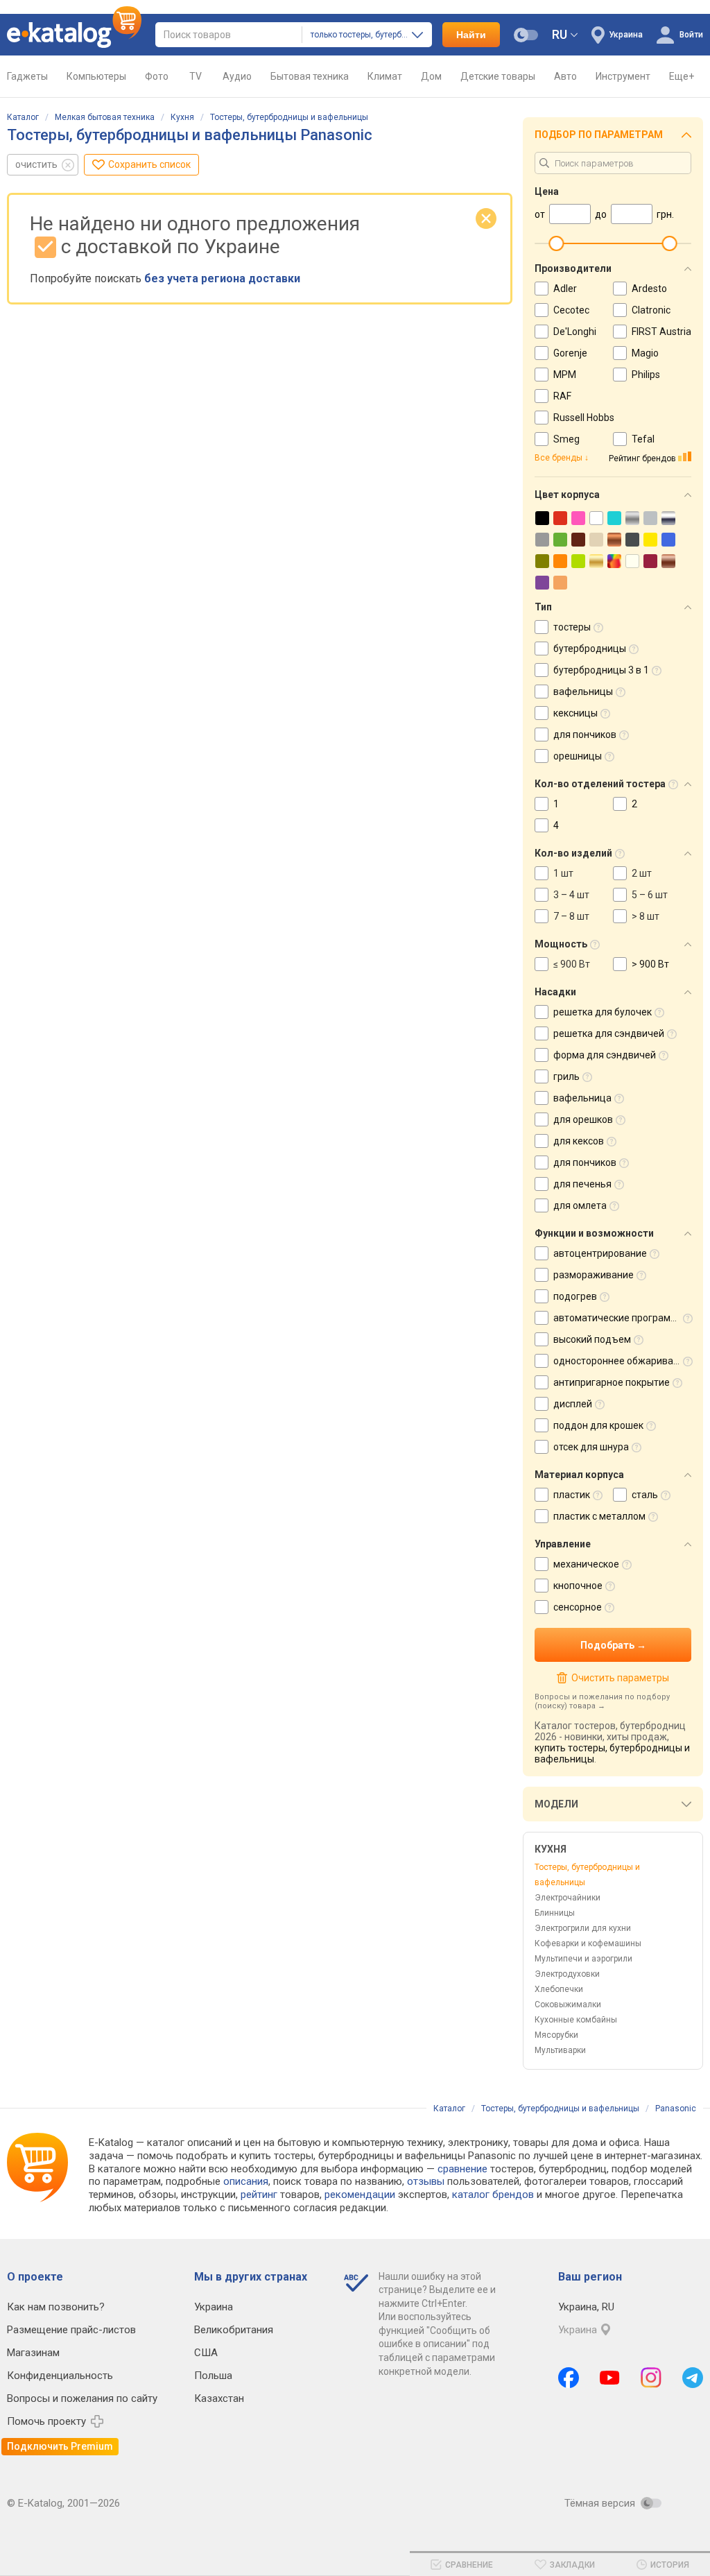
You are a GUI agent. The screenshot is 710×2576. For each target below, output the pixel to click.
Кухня (182, 117)
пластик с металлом (599, 1516)
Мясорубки (556, 2035)
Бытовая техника (310, 76)
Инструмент (623, 76)
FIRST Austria (661, 332)
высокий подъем (592, 1339)
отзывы (426, 2181)
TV (196, 76)
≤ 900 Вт (572, 964)
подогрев (575, 1296)
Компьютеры (96, 76)
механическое (586, 1564)
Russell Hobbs (584, 418)
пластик (572, 1495)
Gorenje (570, 353)
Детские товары (498, 76)
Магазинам (33, 2353)
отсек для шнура (591, 1447)
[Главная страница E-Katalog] (74, 35)
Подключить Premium (60, 2446)
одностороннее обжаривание (622, 1361)
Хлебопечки (559, 1989)
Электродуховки (567, 1974)
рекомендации (360, 2195)
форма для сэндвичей (605, 1055)
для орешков (583, 1119)
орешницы (578, 756)
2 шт (642, 873)
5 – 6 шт (650, 895)
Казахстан (219, 2398)
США (206, 2353)
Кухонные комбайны (576, 2020)
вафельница (582, 1098)
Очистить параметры (620, 1678)
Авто (565, 76)
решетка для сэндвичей (609, 1033)
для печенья (582, 1184)
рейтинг (259, 2195)
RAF (562, 396)
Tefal (643, 439)
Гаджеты (27, 76)
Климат (385, 76)
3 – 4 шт (571, 895)
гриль (566, 1076)
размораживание (594, 1275)
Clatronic (651, 310)
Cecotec (571, 310)
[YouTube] (610, 2378)
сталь (645, 1495)
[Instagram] (651, 2378)
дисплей (573, 1404)
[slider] (556, 243)
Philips (646, 375)
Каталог (23, 117)
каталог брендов (493, 2195)
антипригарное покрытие (612, 1382)
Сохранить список (149, 164)
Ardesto (649, 289)
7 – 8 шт (571, 916)
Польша (213, 2376)
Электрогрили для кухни (583, 1928)
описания (246, 2181)
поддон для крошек (598, 1425)
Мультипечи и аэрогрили (583, 1959)
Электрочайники (568, 1898)
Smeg (566, 439)
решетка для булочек (603, 1012)
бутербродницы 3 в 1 (601, 670)
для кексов (579, 1141)
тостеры (572, 627)
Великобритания (234, 2330)
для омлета (580, 1205)
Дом (431, 76)
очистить (36, 164)
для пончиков (585, 735)
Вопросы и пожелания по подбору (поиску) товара (602, 1701)
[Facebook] (569, 2378)
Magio (645, 353)
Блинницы (555, 1913)
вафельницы (583, 692)
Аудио (237, 76)
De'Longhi (575, 332)
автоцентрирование (600, 1253)
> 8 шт (646, 916)
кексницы (575, 713)
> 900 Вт (650, 964)
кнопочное (578, 1586)
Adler (565, 289)
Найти (471, 35)
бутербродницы (590, 649)
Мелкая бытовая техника (105, 117)
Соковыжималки (568, 2004)
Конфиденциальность (60, 2376)
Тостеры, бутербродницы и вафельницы (289, 117)
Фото (157, 76)
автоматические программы (619, 1318)
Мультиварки (560, 2050)
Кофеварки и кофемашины (588, 1943)
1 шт (563, 873)
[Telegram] (693, 2378)
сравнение (462, 2169)
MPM (565, 375)
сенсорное (578, 1607)
